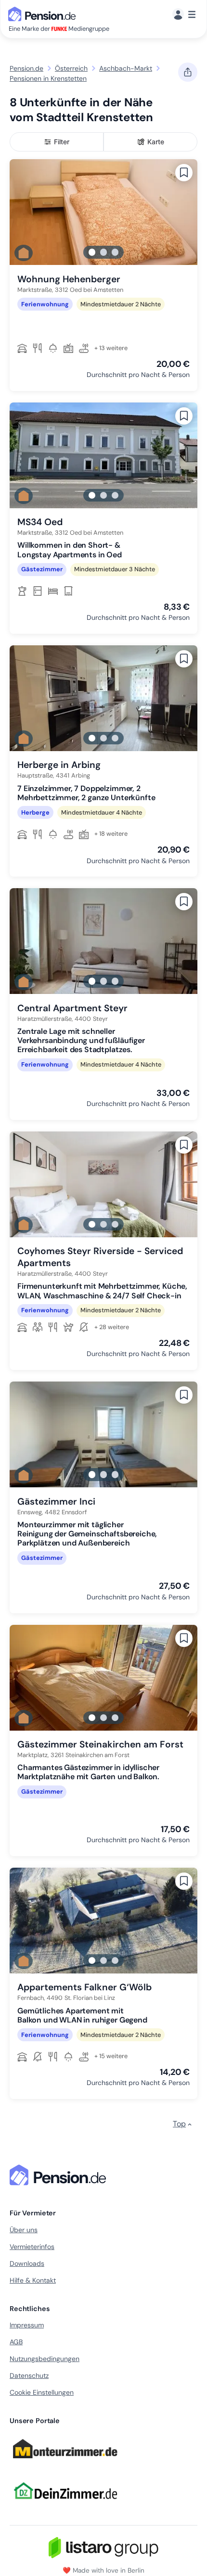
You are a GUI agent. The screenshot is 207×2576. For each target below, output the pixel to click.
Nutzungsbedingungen (45, 2359)
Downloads (27, 2263)
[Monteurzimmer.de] (65, 2463)
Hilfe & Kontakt (33, 2280)
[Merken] (184, 173)
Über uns (24, 2230)
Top (179, 2124)
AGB (16, 2342)
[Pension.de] (44, 13)
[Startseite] (60, 2175)
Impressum (27, 2325)
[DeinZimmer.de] (65, 2505)
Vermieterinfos (32, 2247)
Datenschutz (29, 2375)
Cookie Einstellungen (42, 2392)
